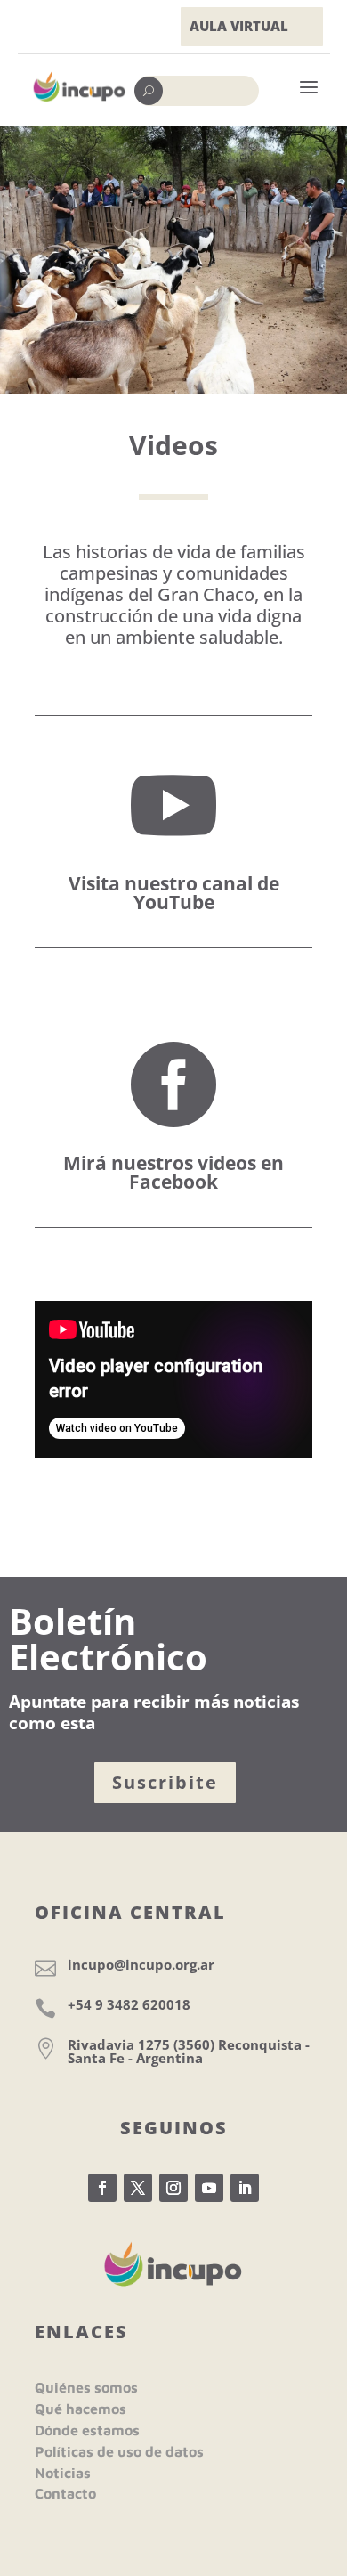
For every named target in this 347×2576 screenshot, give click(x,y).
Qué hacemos (81, 2409)
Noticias (63, 2473)
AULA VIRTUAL (239, 26)
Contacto (65, 2493)
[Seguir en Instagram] (173, 2188)
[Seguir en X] (138, 2188)
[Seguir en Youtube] (209, 2188)
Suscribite (165, 1782)
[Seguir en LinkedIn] (245, 2188)
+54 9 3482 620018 (129, 2004)
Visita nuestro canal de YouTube (174, 893)
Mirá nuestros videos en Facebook (173, 1172)
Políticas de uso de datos (119, 2451)
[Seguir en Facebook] (102, 2188)
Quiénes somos (86, 2387)
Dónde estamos (87, 2430)
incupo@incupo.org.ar (141, 1964)
